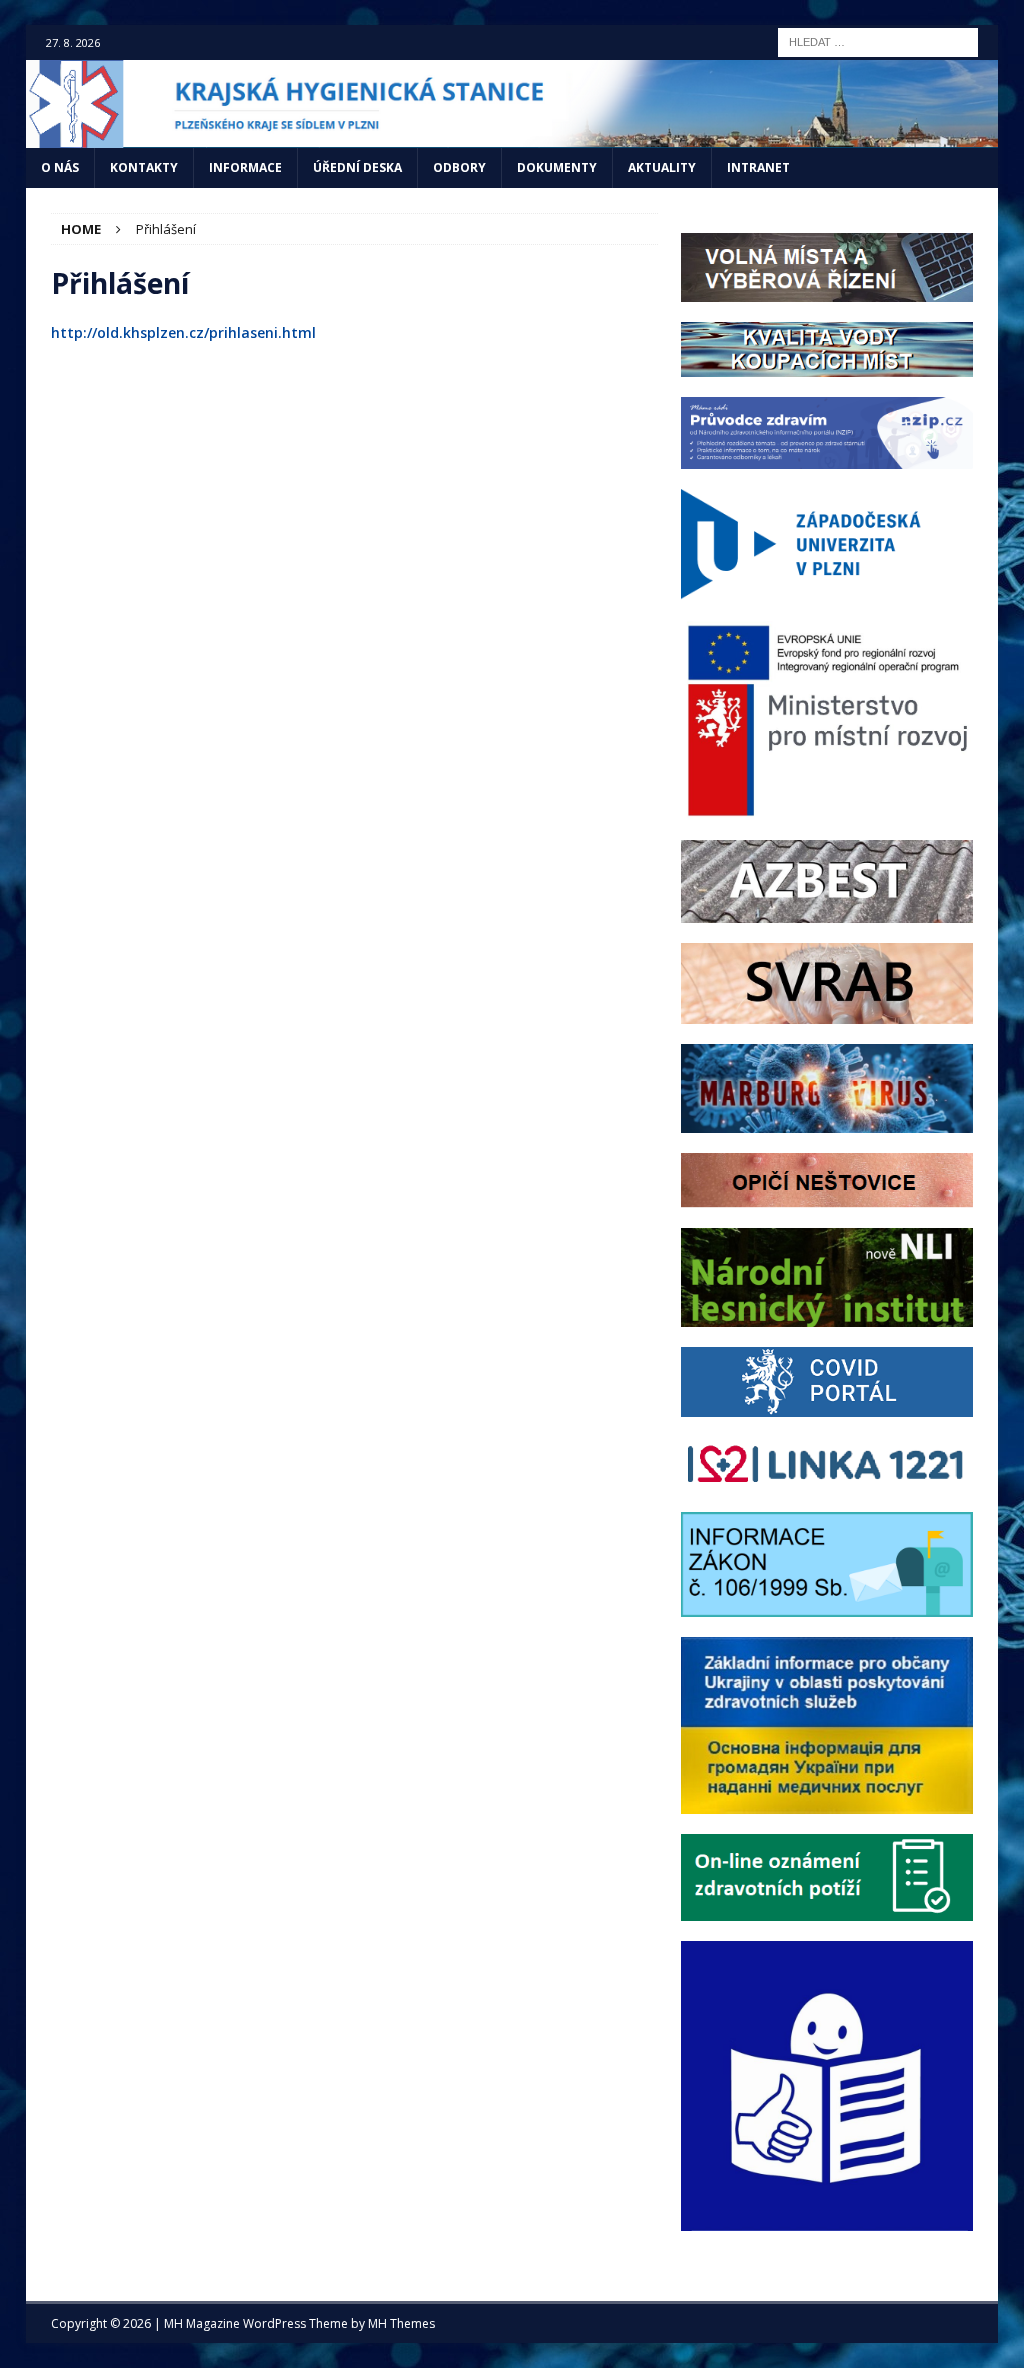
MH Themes (401, 2323)
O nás (60, 167)
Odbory (459, 167)
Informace (245, 167)
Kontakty (144, 167)
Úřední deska (357, 167)
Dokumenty (557, 167)
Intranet (758, 167)
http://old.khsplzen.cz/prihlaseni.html (183, 332)
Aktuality (662, 167)
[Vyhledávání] (878, 40)
